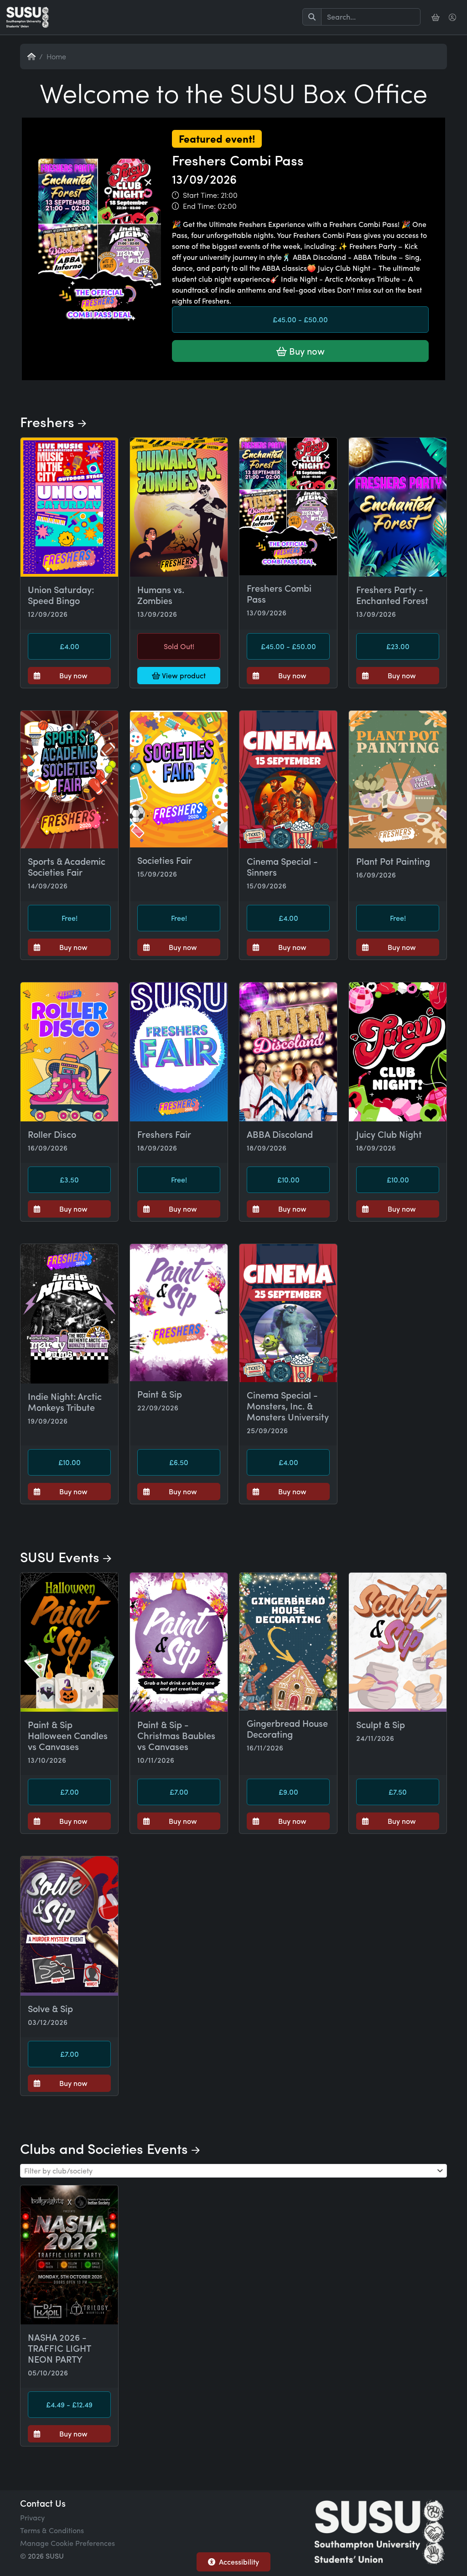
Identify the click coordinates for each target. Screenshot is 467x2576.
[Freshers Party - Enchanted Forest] (398, 507)
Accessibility (239, 2562)
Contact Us (43, 2503)
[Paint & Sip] (179, 1313)
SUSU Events (62, 1556)
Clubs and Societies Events (106, 2148)
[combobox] (233, 2171)
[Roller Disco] (69, 1052)
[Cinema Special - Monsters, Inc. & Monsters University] (288, 1313)
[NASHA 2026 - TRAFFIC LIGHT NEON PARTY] (69, 2255)
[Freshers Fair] (179, 1052)
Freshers (49, 421)
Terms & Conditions (52, 2530)
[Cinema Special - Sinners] (288, 780)
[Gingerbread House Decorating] (288, 1642)
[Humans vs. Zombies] (179, 507)
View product (183, 675)
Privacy (32, 2517)
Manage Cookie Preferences (67, 2543)
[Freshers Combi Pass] (233, 379)
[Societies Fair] (179, 779)
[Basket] (436, 17)
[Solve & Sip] (69, 1926)
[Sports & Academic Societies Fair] (69, 780)
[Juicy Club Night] (398, 1052)
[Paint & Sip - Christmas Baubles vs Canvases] (179, 1642)
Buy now (306, 351)
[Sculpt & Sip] (398, 1642)
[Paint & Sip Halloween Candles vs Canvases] (69, 1642)
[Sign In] (453, 17)
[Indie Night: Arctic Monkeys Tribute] (69, 1314)
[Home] (28, 17)
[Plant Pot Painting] (398, 780)
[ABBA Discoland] (288, 1052)
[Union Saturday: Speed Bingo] (69, 507)
